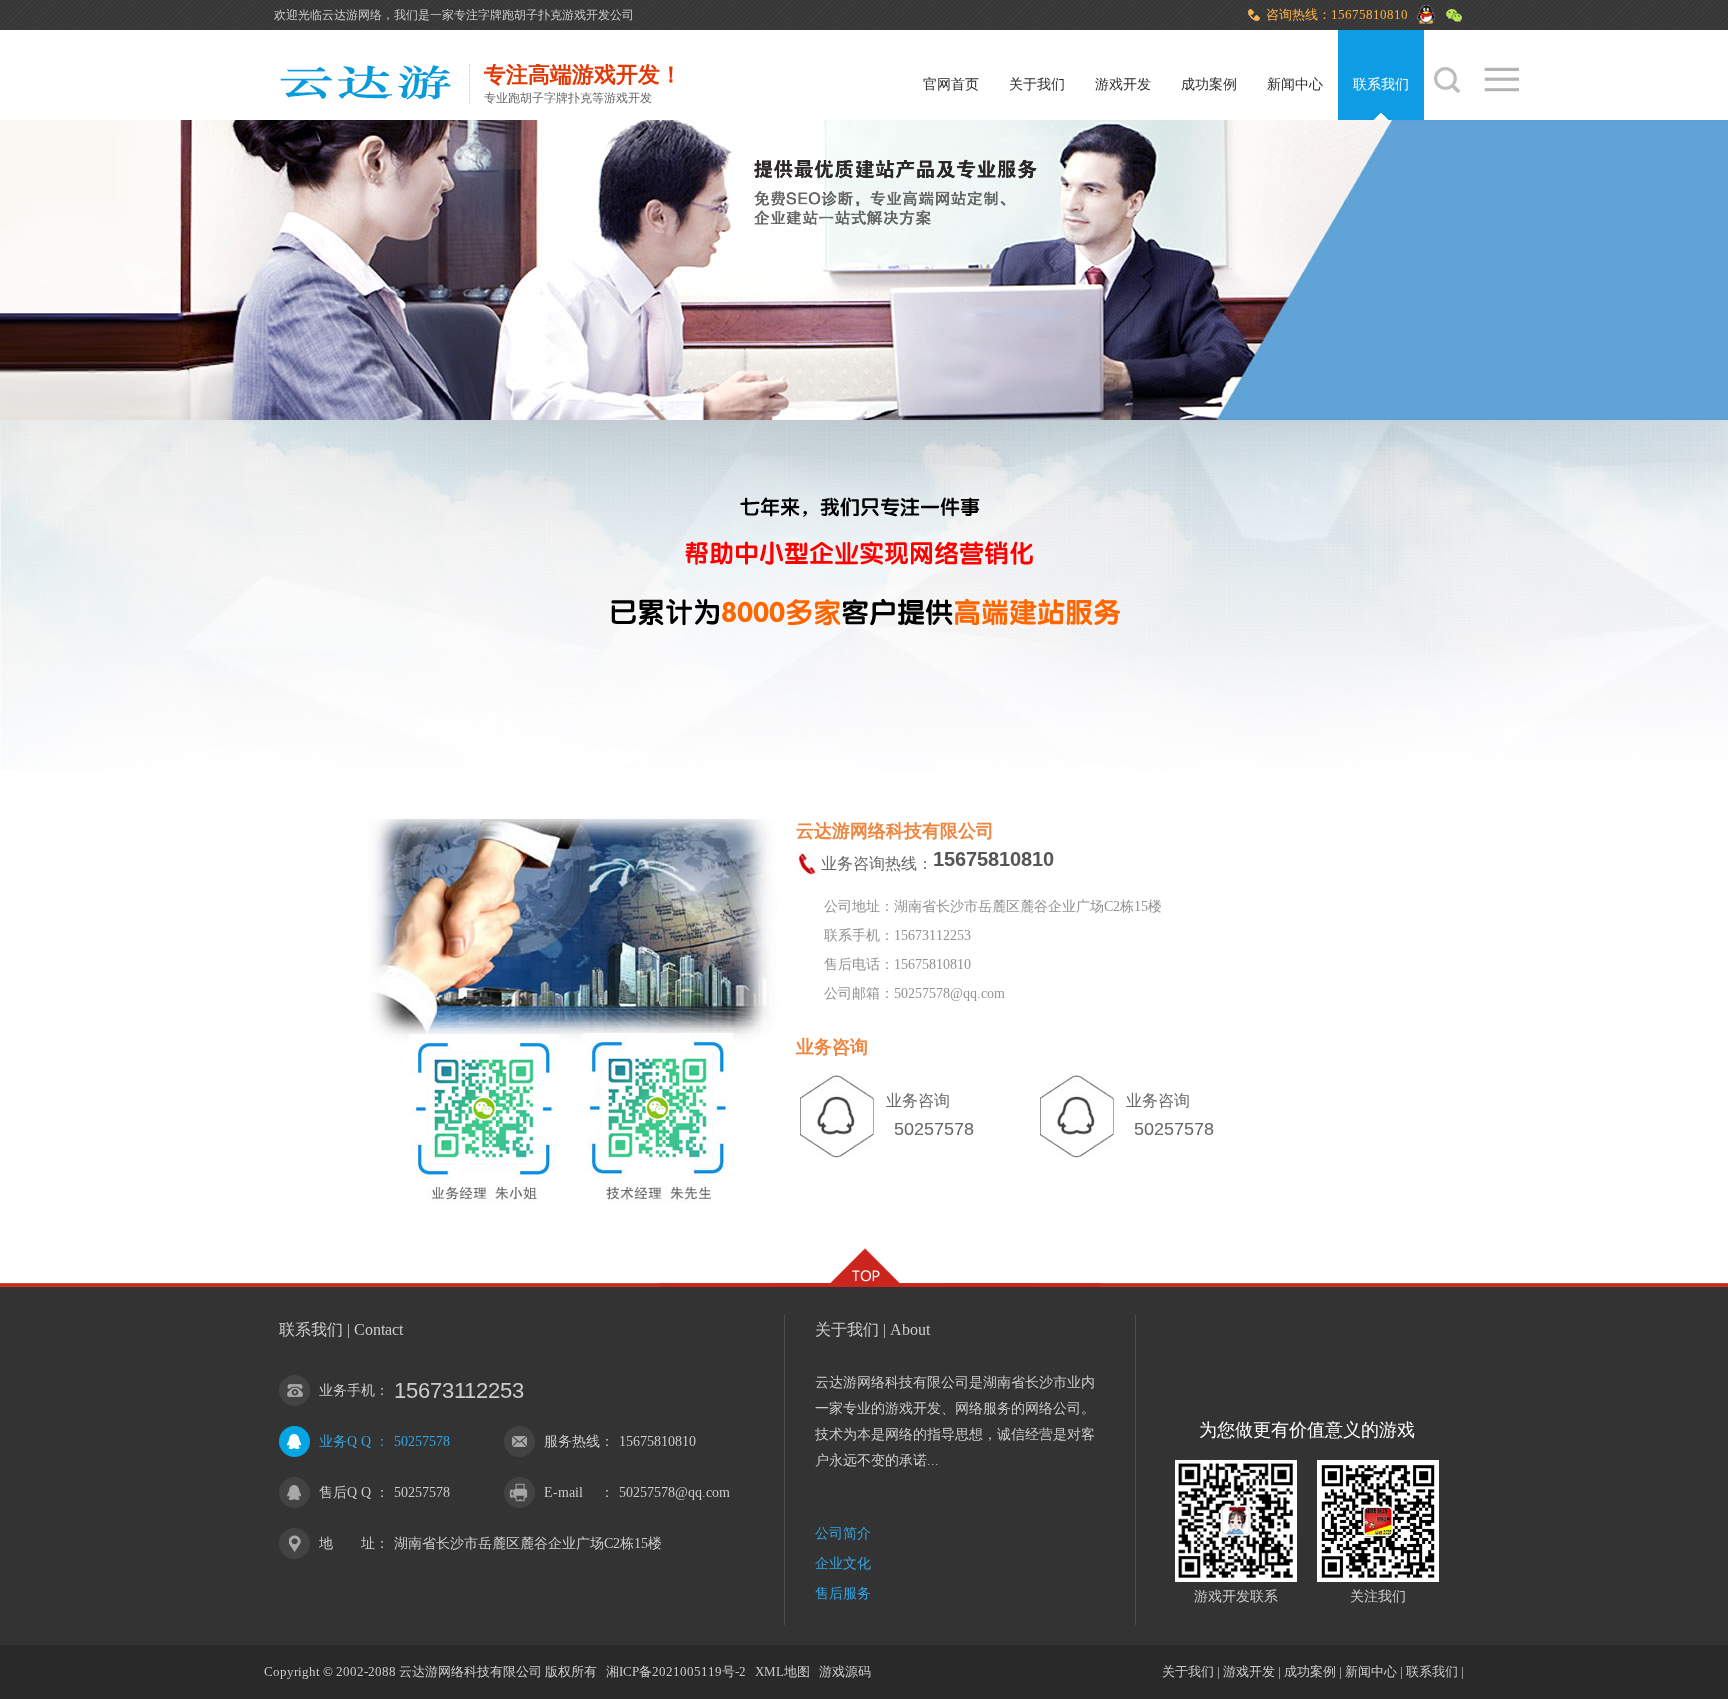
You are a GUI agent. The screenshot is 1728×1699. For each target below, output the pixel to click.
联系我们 (1381, 84)
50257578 (422, 1441)
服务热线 (572, 1441)
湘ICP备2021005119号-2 (676, 1671)
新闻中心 (1295, 84)
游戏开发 (1123, 84)
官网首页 (951, 84)
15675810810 (657, 1441)
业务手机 (347, 1390)
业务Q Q (345, 1441)
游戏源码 (845, 1671)
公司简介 (843, 1533)
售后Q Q (345, 1492)
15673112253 (459, 1390)
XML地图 (782, 1671)
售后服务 (843, 1593)
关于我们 (1037, 84)
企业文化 (843, 1563)
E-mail (563, 1492)
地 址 (347, 1543)
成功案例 (1209, 84)
